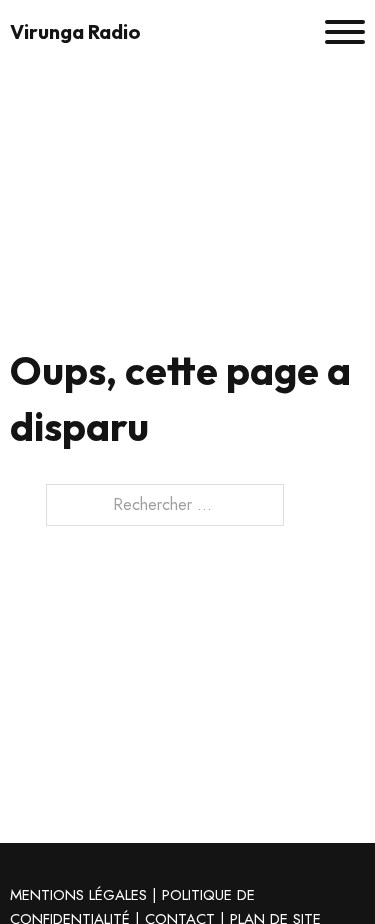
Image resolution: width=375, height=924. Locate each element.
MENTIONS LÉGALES (78, 895)
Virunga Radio (75, 32)
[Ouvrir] (345, 32)
